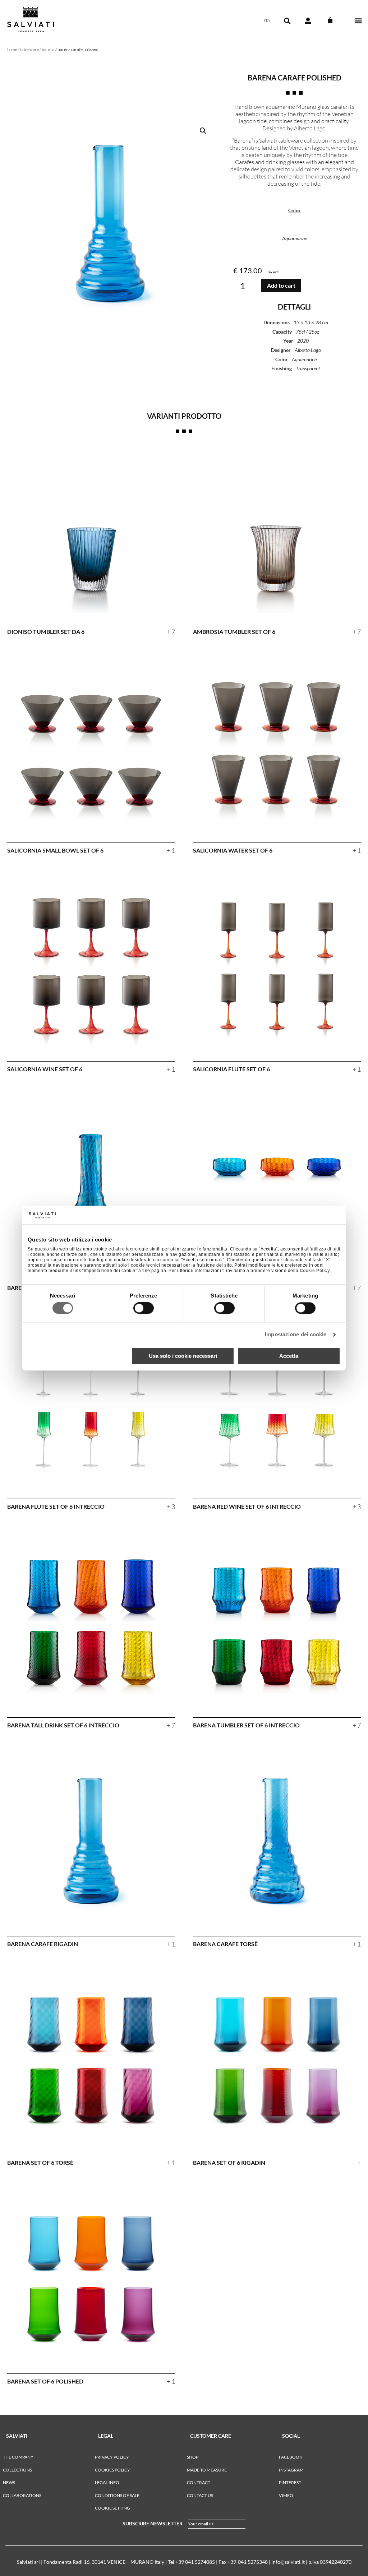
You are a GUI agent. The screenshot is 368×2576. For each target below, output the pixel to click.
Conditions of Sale (117, 2495)
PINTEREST (290, 2482)
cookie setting (112, 2508)
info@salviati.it (288, 2562)
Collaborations (22, 2495)
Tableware (29, 49)
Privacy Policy (112, 2457)
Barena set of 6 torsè (40, 2162)
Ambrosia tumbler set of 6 (234, 632)
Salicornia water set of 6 (233, 850)
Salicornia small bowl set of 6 (55, 850)
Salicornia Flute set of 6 (231, 1069)
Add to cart (281, 285)
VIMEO (286, 2495)
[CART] (330, 20)
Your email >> (201, 2524)
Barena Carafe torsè (225, 1944)
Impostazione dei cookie (296, 1335)
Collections (17, 2470)
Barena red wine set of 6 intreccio (247, 1506)
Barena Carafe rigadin (43, 1944)
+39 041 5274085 (195, 2562)
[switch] (144, 1308)
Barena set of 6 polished (45, 2381)
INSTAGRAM (291, 2470)
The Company (18, 2457)
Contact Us (200, 2495)
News (9, 2482)
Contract (199, 2482)
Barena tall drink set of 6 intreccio (63, 1725)
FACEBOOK (291, 2457)
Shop (193, 2457)
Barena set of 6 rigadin (229, 2162)
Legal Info (107, 2482)
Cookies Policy (112, 2470)
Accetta (289, 1356)
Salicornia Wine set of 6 (45, 1069)
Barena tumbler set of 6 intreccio (246, 1725)
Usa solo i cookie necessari (183, 1356)
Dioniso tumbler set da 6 (46, 632)
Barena (48, 49)
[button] (358, 21)
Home (12, 49)
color (295, 210)
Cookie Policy (315, 1271)
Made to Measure (207, 2470)
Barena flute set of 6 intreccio (56, 1506)
